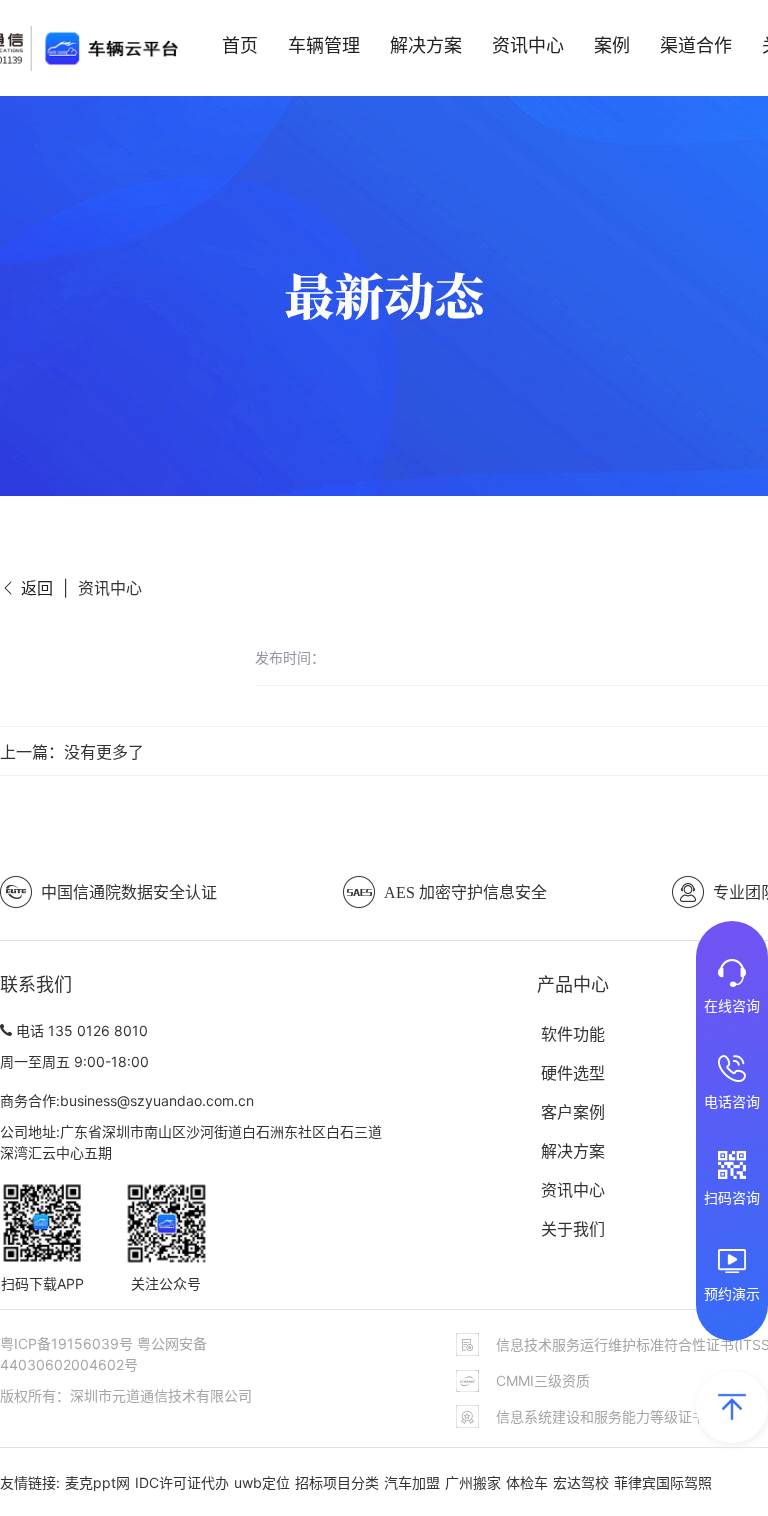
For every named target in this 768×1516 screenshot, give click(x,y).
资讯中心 (528, 45)
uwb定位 (262, 1482)
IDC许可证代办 (182, 1482)
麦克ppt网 (97, 1482)
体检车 (527, 1482)
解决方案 (426, 45)
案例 (612, 45)
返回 (34, 588)
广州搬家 (473, 1482)
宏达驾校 (581, 1482)
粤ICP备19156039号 (68, 1343)
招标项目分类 (337, 1482)
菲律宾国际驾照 (663, 1482)
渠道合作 (696, 45)
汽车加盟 (412, 1482)
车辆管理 (324, 45)
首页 (240, 45)
